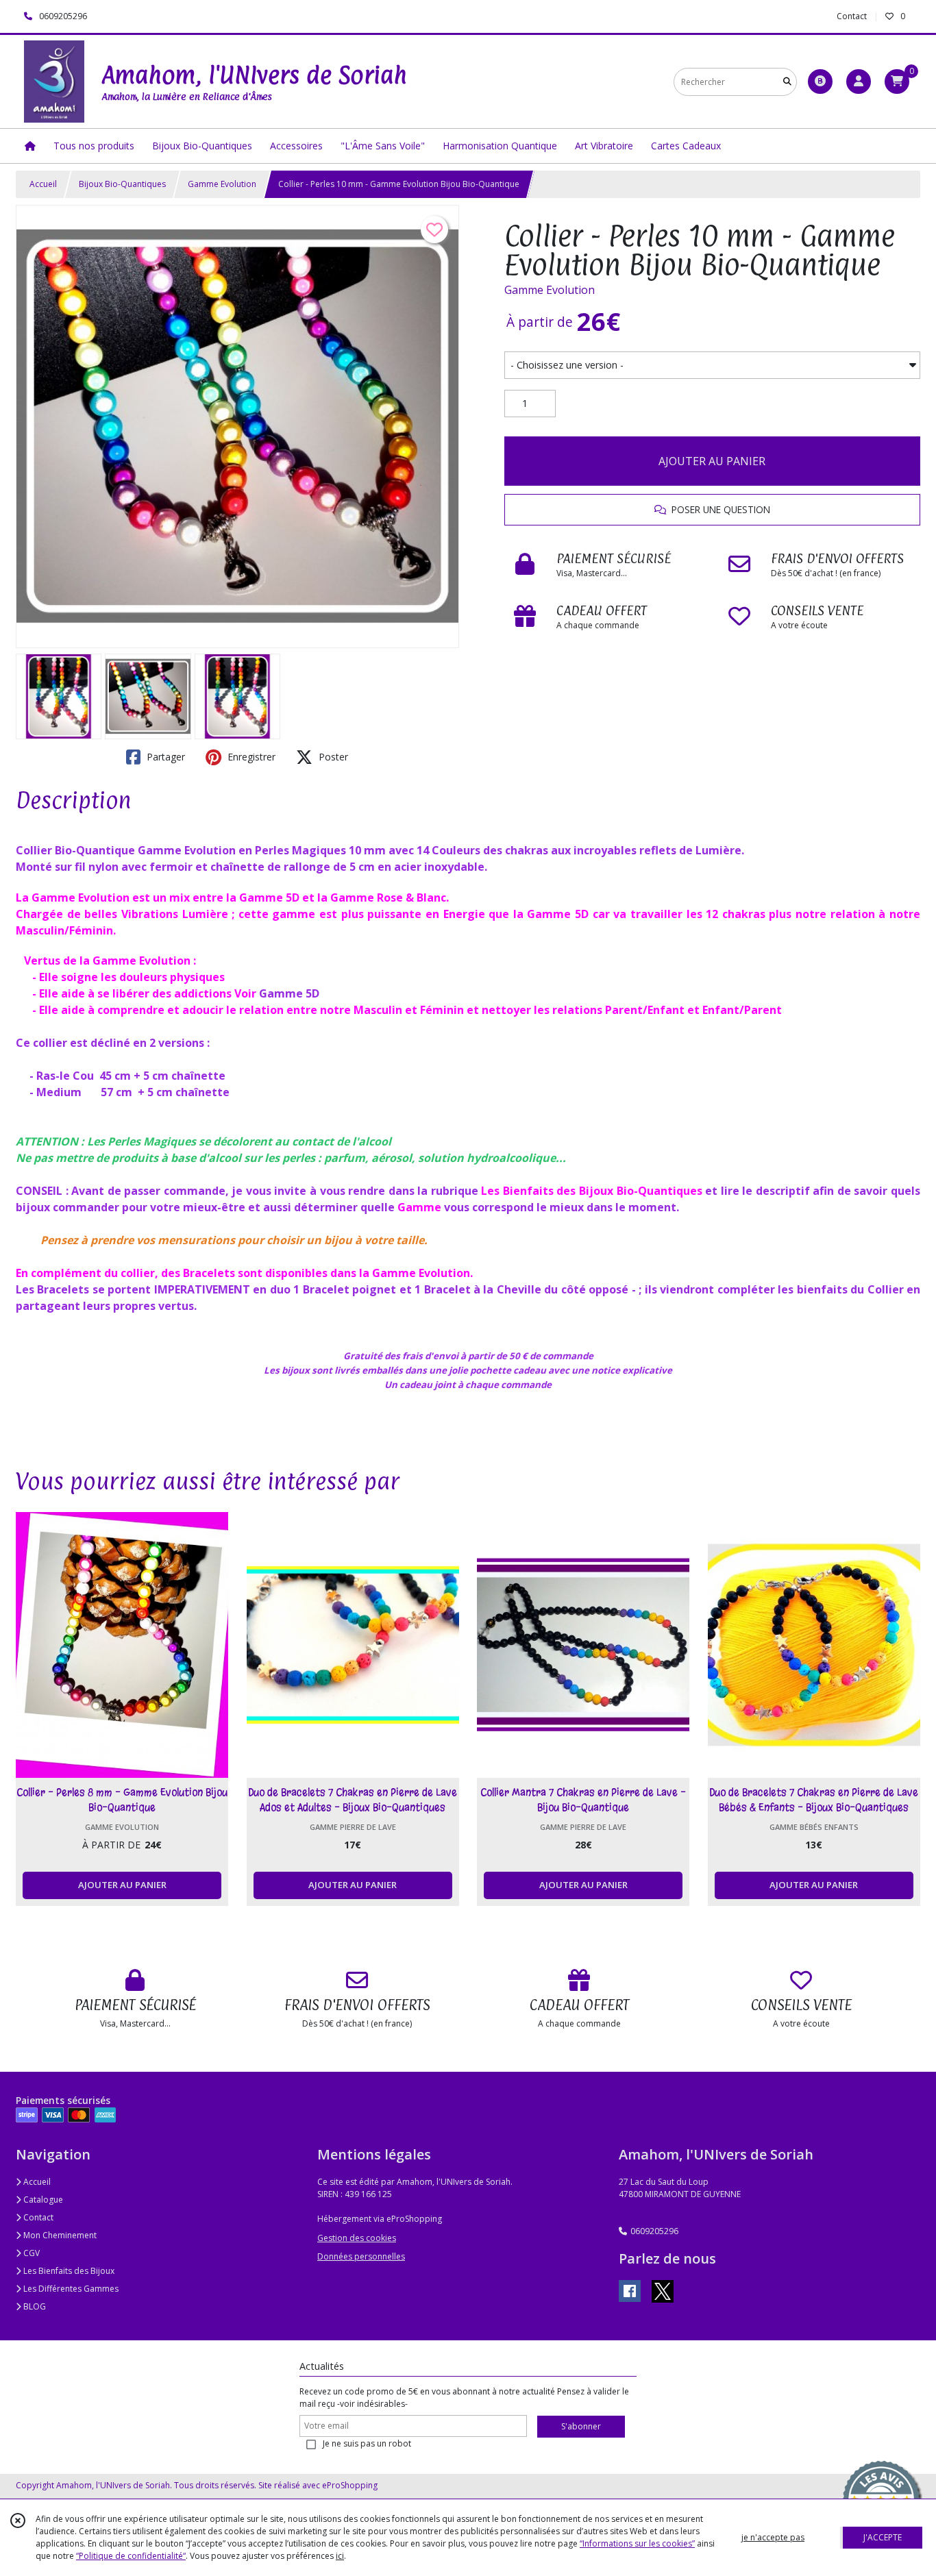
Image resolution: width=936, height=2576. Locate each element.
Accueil (43, 184)
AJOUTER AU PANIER (712, 461)
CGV (30, 2253)
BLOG (34, 2306)
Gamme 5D (289, 993)
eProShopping (350, 2485)
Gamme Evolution (222, 184)
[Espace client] (859, 82)
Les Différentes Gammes (70, 2289)
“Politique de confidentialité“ (131, 2556)
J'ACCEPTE (883, 2537)
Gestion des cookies (357, 2238)
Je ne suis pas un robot (367, 2443)
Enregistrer (250, 757)
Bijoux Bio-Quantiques (122, 184)
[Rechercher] (787, 82)
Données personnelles (361, 2256)
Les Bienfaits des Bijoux (68, 2271)
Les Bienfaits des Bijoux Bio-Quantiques (591, 1191)
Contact (852, 16)
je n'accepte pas (773, 2537)
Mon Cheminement (59, 2235)
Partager (164, 757)
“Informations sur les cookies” (637, 2543)
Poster (332, 757)
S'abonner (581, 2426)
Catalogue (42, 2200)
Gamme (419, 1207)
